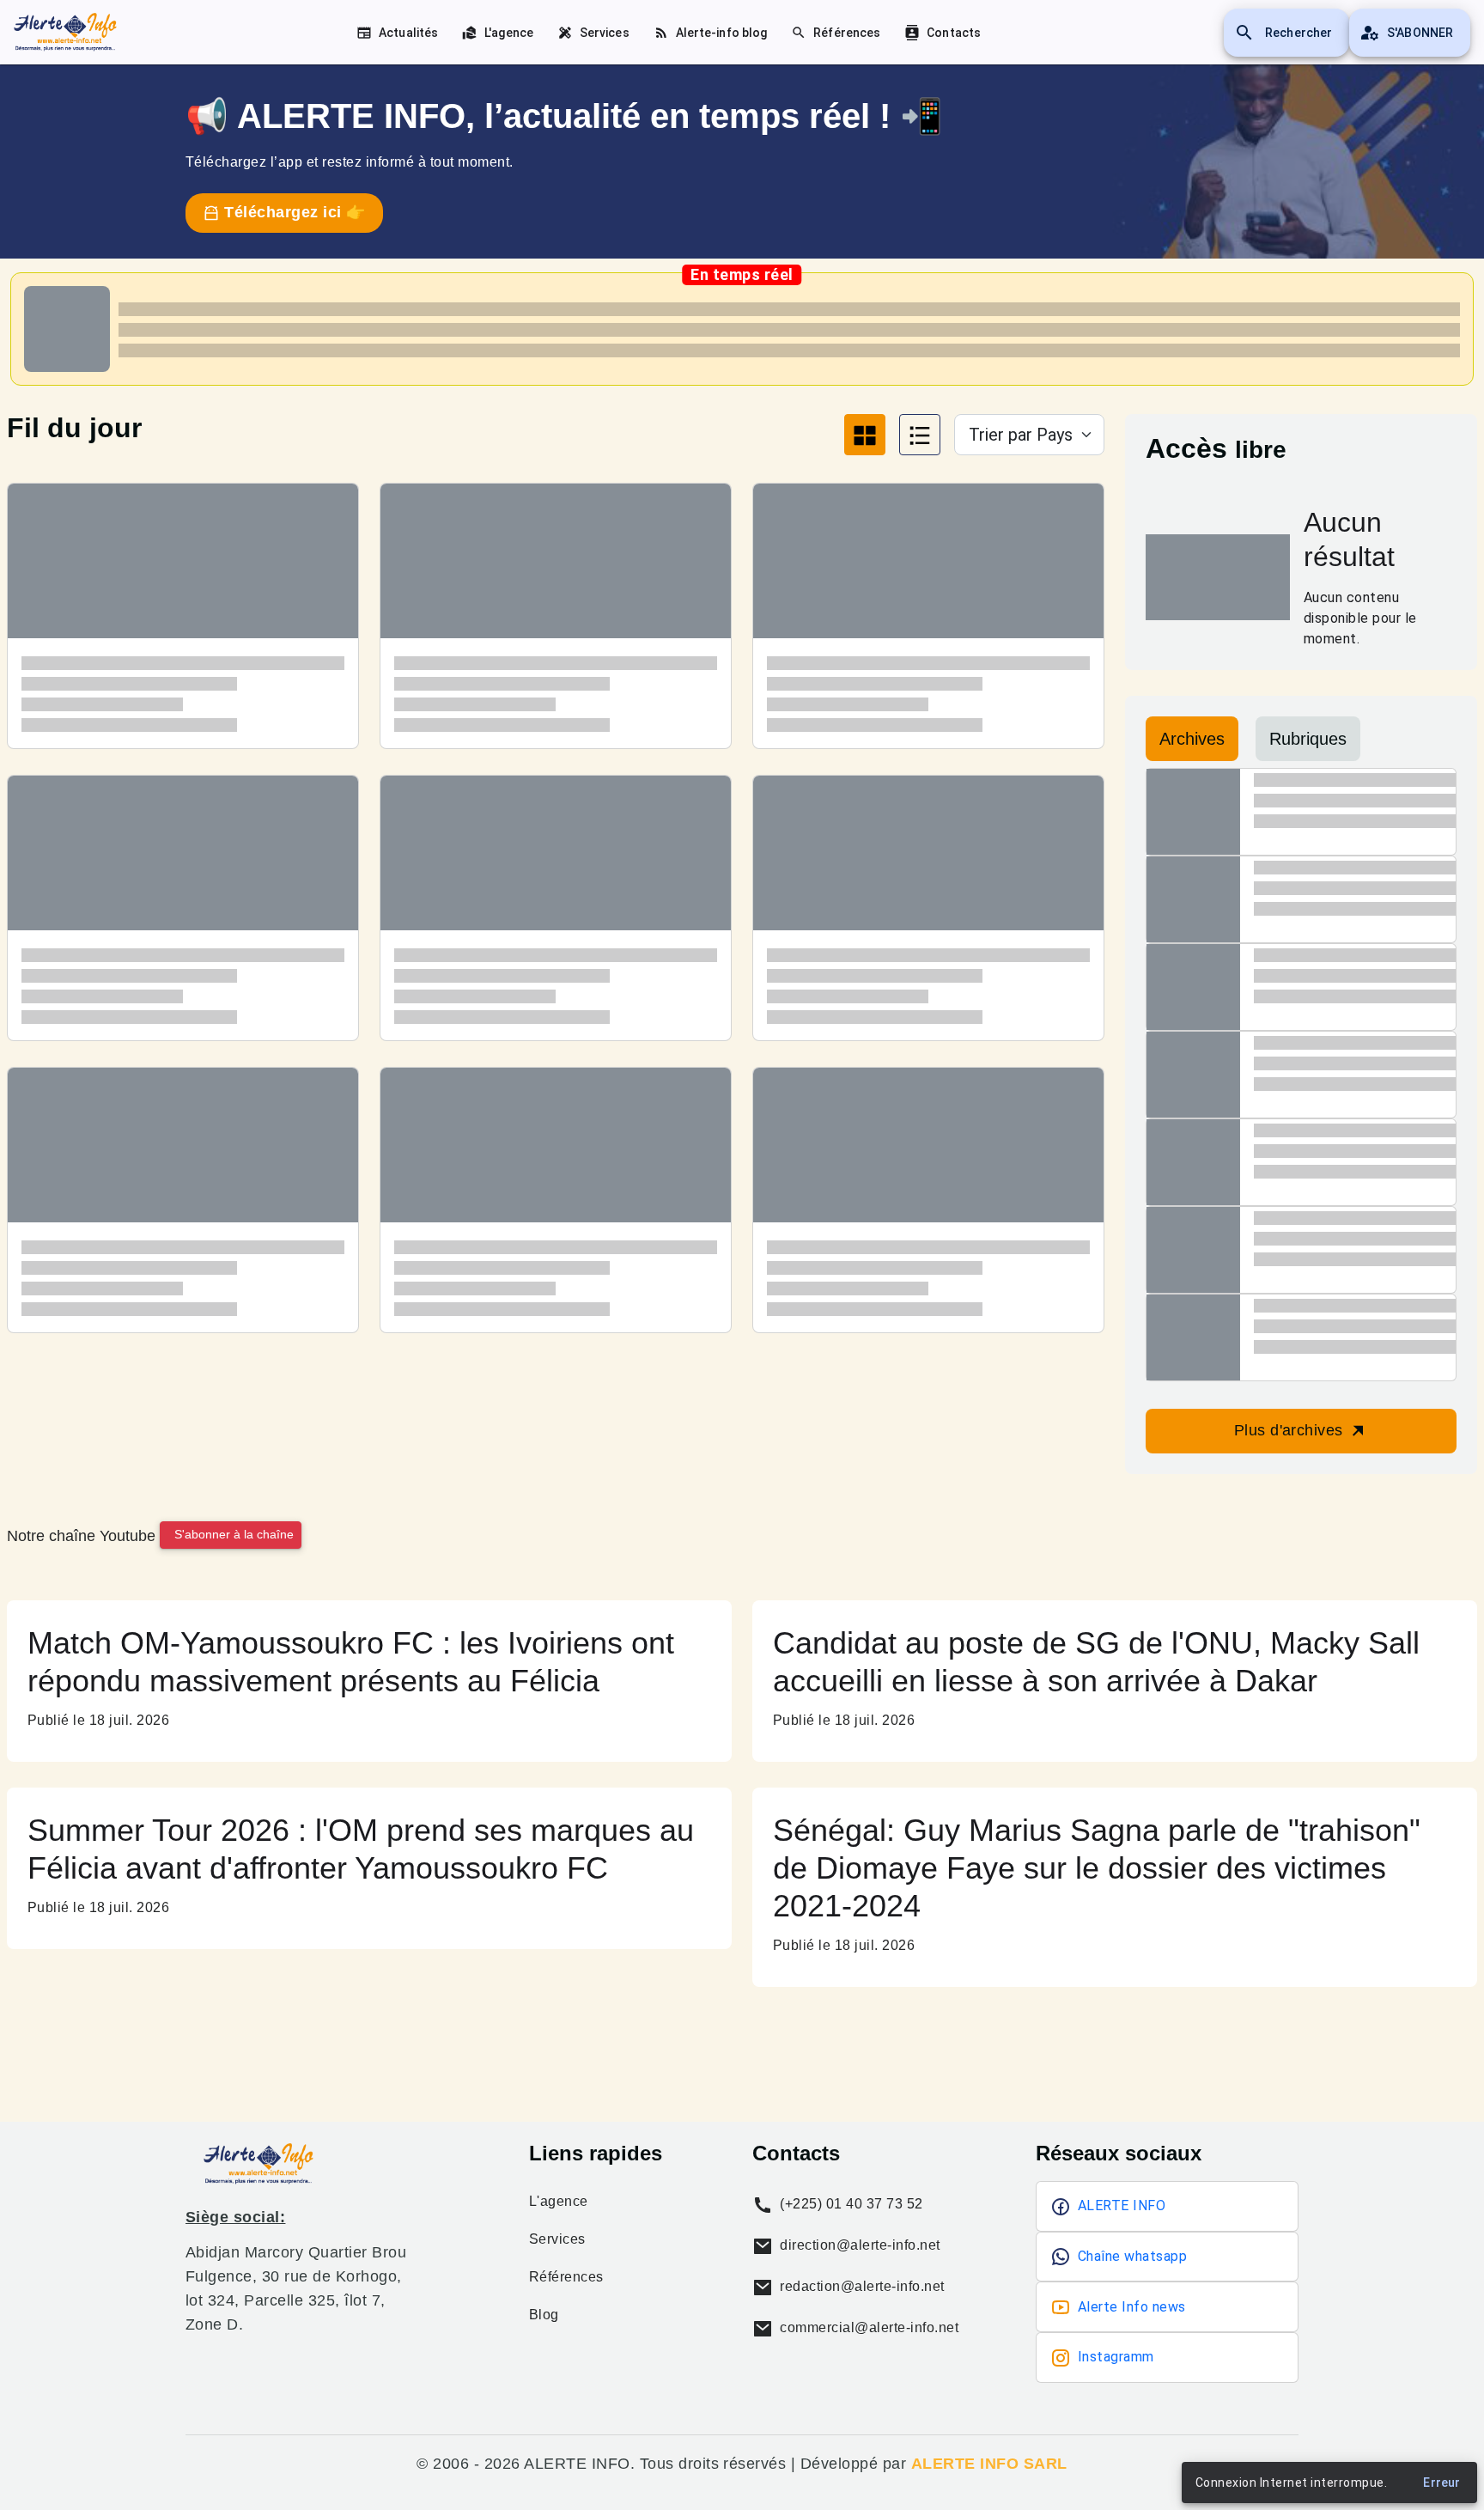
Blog (544, 2315)
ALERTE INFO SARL (989, 2464)
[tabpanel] (556, 921)
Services (557, 2239)
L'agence (559, 2202)
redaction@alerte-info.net (861, 2286)
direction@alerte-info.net (858, 2245)
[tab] (865, 435)
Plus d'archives (1291, 1430)
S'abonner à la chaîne (234, 1534)
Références (566, 2277)
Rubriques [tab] (1308, 739)
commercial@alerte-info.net (867, 2327)
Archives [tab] (1192, 739)
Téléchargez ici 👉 (293, 212)
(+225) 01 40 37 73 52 (850, 2204)
